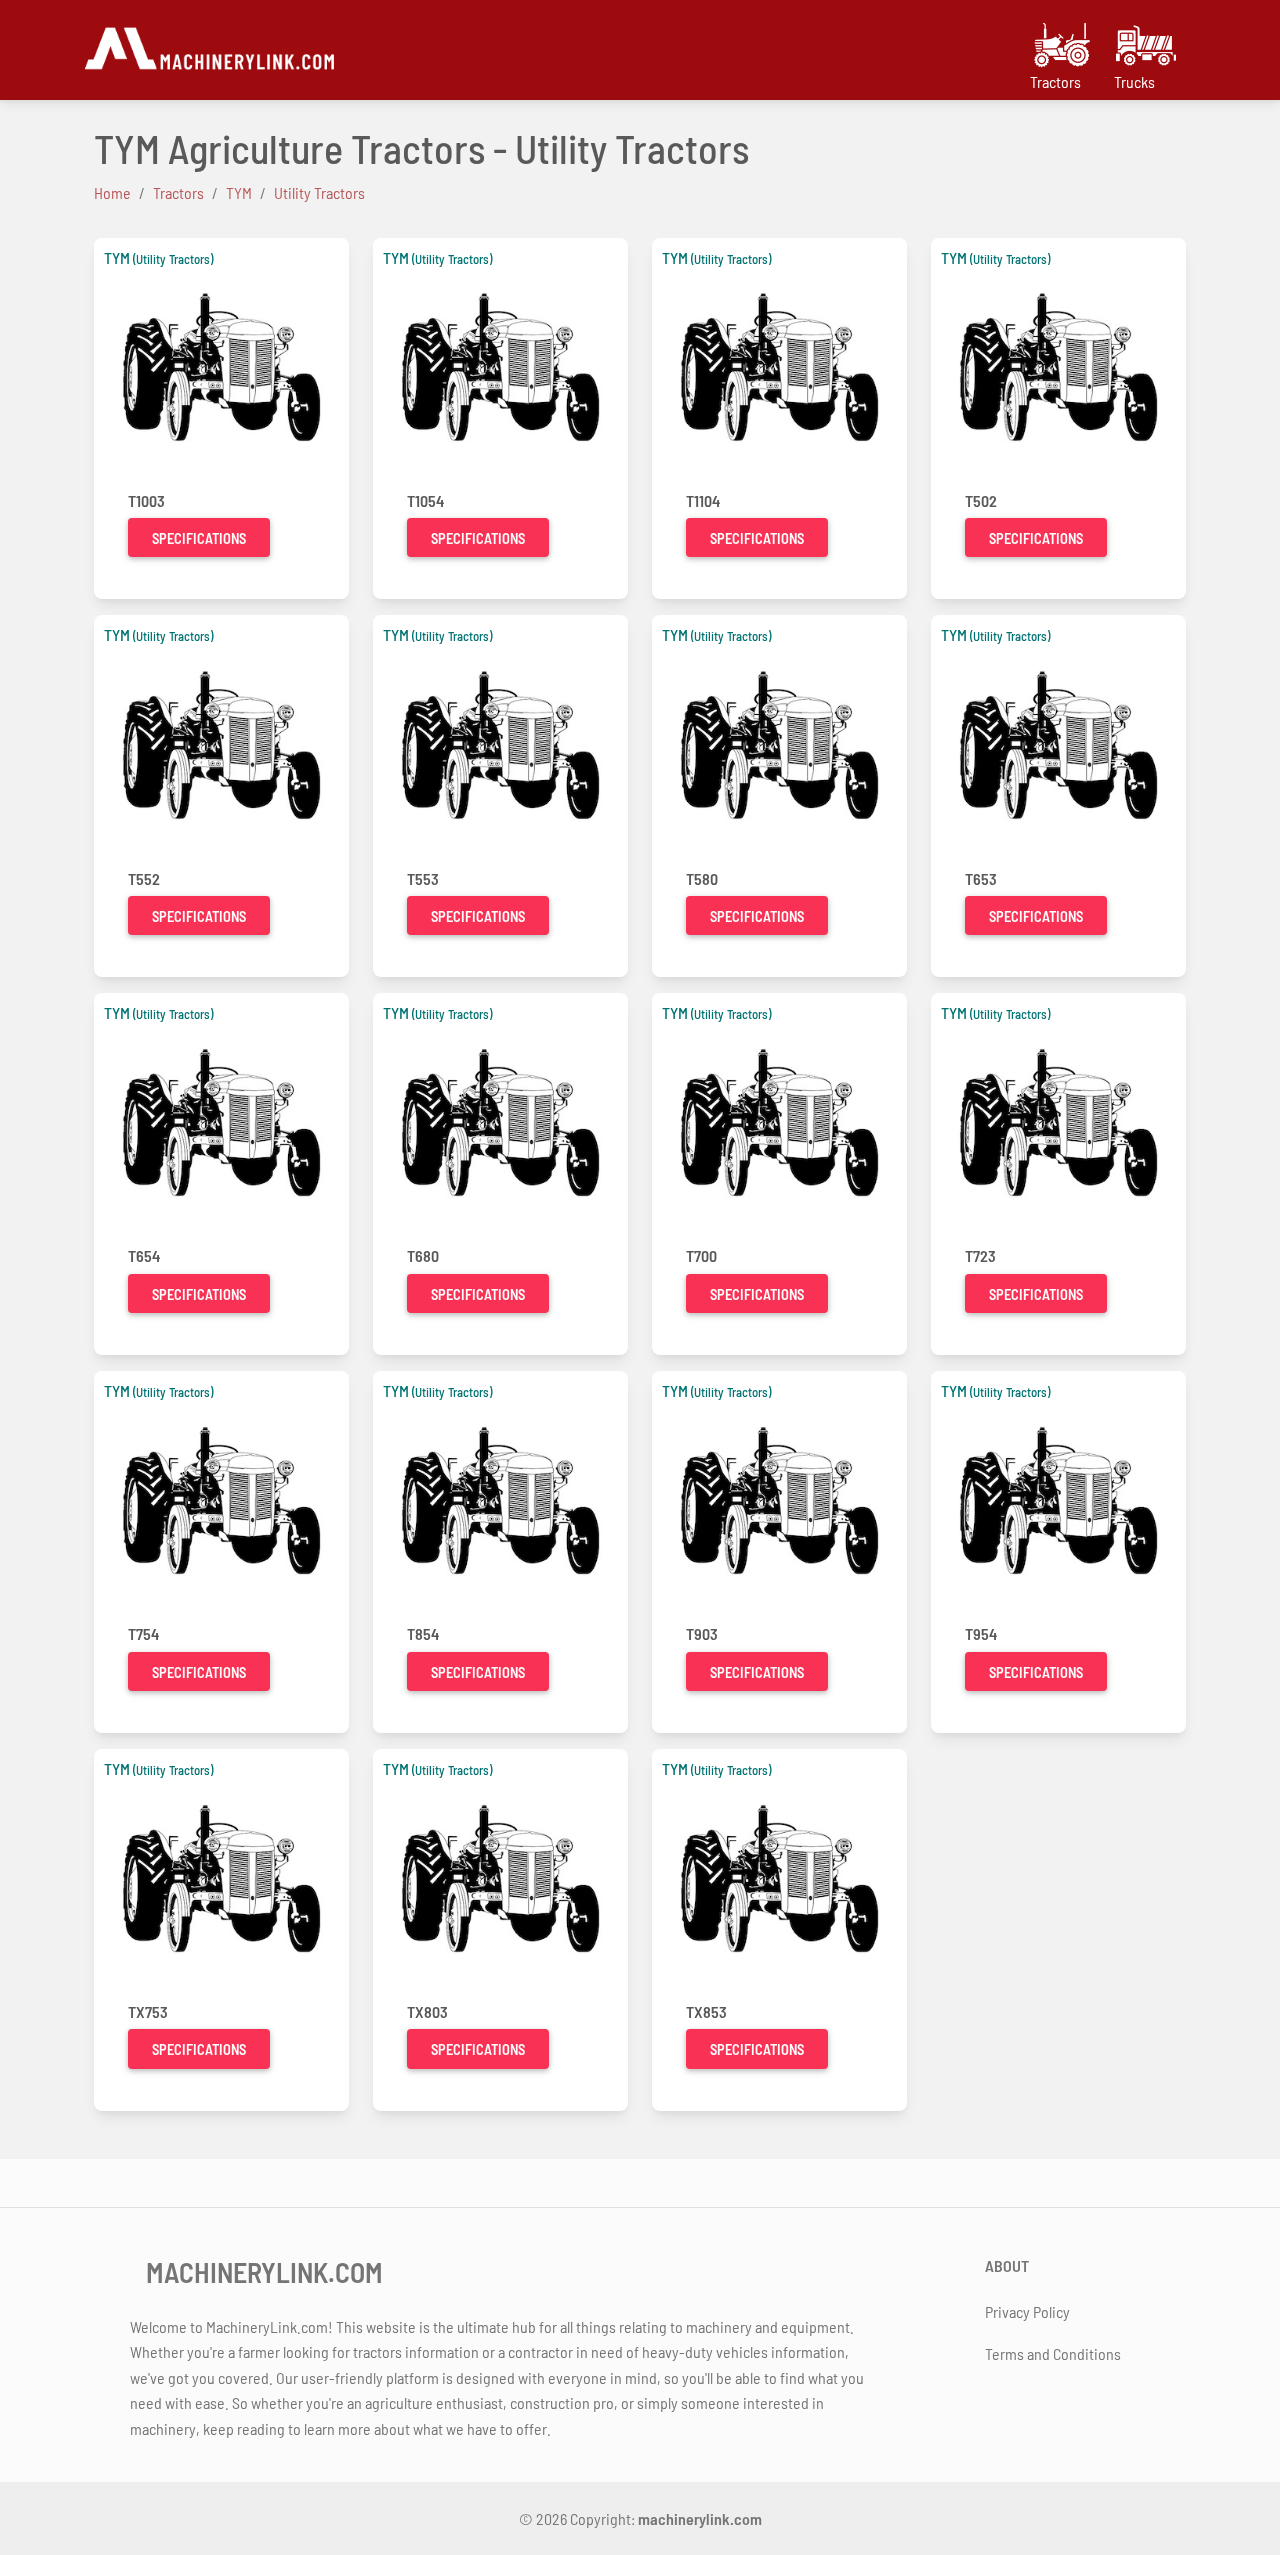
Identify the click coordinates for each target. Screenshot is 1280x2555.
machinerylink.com (700, 2518)
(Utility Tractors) (173, 259)
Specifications (199, 538)
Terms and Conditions (1053, 2353)
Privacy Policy (1027, 2311)
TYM (117, 257)
